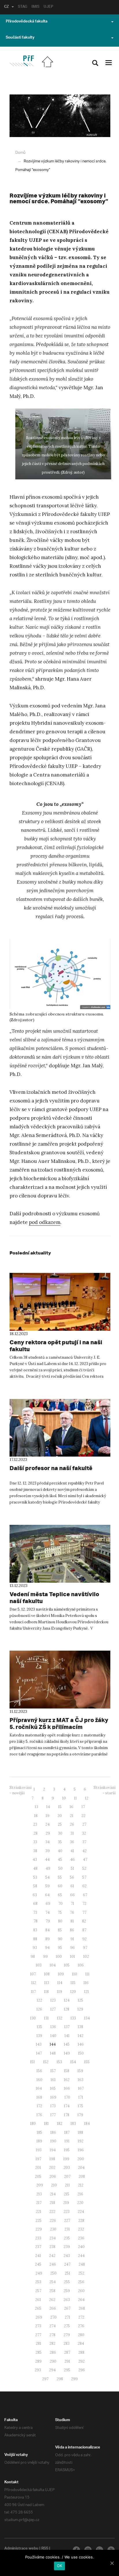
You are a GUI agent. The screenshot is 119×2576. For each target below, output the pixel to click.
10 (64, 1798)
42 (84, 1851)
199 (66, 2159)
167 (81, 2088)
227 (67, 2221)
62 (84, 1886)
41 (72, 1851)
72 (84, 1904)
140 (53, 2036)
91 (72, 1939)
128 (67, 2009)
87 (84, 1930)
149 (67, 2053)
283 (67, 2344)
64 (47, 1895)
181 (46, 2124)
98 (33, 1957)
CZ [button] (6, 7)
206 (53, 2177)
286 (53, 2352)
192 (81, 2141)
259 (67, 2291)
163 (81, 2080)
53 (35, 1877)
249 (39, 2273)
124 (67, 2000)
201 (38, 2168)
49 (48, 1868)
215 (67, 2194)
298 (60, 2379)
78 (36, 1921)
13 (36, 1807)
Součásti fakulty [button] (20, 38)
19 (48, 1816)
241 (38, 2256)
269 (39, 2317)
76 (72, 1912)
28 (36, 1833)
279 (67, 2335)
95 (60, 1948)
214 (53, 2194)
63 (35, 1895)
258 (52, 2291)
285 (39, 2352)
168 (39, 2097)
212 (81, 2185)
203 (67, 2168)
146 (81, 2044)
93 (35, 1948)
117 (33, 1992)
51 (72, 1868)
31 (72, 1833)
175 (80, 2106)
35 (60, 1842)
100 (59, 1957)
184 (87, 2124)
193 (39, 2150)
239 (67, 2247)
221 (39, 2212)
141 (67, 2036)
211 (67, 2185)
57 (84, 1877)
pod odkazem (45, 1222)
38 (35, 1851)
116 (86, 1983)
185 (39, 2132)
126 (39, 2009)
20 (60, 1816)
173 (53, 2106)
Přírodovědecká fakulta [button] (27, 22)
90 (60, 1939)
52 (84, 1868)
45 (60, 1860)
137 (67, 2027)
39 (48, 1851)
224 (81, 2212)
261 (38, 2300)
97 (85, 1948)
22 (83, 1816)
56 (72, 1877)
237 (38, 2247)
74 (48, 1912)
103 (39, 1965)
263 (67, 2300)
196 (81, 2150)
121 (87, 1992)
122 (39, 2000)
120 (73, 1992)
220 (80, 2203)
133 (73, 2018)
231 (67, 2229)
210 (54, 2185)
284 (81, 2344)
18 (36, 1816)
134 (87, 2018)
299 (74, 2379)
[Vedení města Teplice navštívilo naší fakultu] (60, 1554)
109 (61, 1974)
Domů (20, 153)
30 (60, 1833)
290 (53, 2361)
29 (48, 1833)
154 (73, 2062)
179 (80, 2115)
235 (67, 2238)
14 (48, 1807)
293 (38, 2370)
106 (81, 1965)
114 (60, 1983)
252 (81, 2273)
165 (53, 2088)
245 (38, 2264)
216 (80, 2194)
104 (53, 1965)
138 (80, 2027)
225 (39, 2221)
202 (52, 2168)
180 (33, 2124)
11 (75, 1798)
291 (67, 2361)
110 (75, 1974)
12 (87, 1798)
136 (53, 2027)
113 (47, 1983)
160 (39, 2080)
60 (60, 1886)
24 (48, 1824)
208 (82, 2177)
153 (59, 2062)
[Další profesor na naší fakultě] (60, 1428)
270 (53, 2317)
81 (72, 1921)
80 (60, 1921)
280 (81, 2335)
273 (38, 2326)
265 (38, 2308)
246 (53, 2264)
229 (39, 2229)
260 (81, 2291)
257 (38, 2291)
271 (67, 2317)
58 (35, 1886)
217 (39, 2203)
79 (48, 1921)
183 (73, 2124)
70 (61, 1904)
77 (84, 1912)
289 (38, 2361)
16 (71, 1807)
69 (48, 1904)
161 (53, 2080)
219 (66, 2203)
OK (60, 2566)
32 (84, 1833)
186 (53, 2132)
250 (53, 2273)
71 (72, 1904)
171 (81, 2097)
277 (38, 2335)
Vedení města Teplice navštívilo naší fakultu (54, 1598)
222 (52, 2212)
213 (39, 2194)
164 (39, 2088)
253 (38, 2282)
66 (72, 1895)
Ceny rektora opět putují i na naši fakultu (56, 1346)
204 (81, 2168)
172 (39, 2106)
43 (35, 1860)
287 (67, 2352)
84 (48, 1930)
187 (67, 2132)
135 (39, 2027)
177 (53, 2115)
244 (81, 2256)
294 (52, 2370)
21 (72, 1816)
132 (60, 2018)
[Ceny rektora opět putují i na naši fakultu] (60, 1302)
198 (52, 2159)
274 (53, 2326)
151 (32, 2062)
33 (35, 1842)
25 (60, 1824)
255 (67, 2282)
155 (87, 2062)
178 (67, 2115)
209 (40, 2185)
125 (80, 2000)
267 (67, 2308)
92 (84, 1939)
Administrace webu (21, 2549)
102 (86, 1957)
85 (60, 1930)
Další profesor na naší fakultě (51, 1468)
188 (80, 2132)
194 (53, 2150)
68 (35, 1904)
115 (73, 1983)
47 (85, 1860)
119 (59, 1992)
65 (60, 1895)
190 (53, 2141)
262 (52, 2300)
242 (52, 2256)
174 (67, 2106)
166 (67, 2088)
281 (39, 2344)
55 (60, 1877)
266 (53, 2308)
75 (60, 1912)
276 (81, 2326)
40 (60, 1851)
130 (33, 2018)
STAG (23, 7)
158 (67, 2071)
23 (35, 1824)
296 (82, 2370)
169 (53, 2097)
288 (81, 2352)
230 (53, 2229)
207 (67, 2177)
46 (72, 1860)
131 (46, 2018)
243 (67, 2256)
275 (67, 2326)
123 (53, 2000)
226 (53, 2221)
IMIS (35, 7)
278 (52, 2335)
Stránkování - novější (21, 1790)
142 (81, 2036)
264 (81, 2300)
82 (84, 1921)
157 (53, 2071)
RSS (45, 2549)
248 (82, 2264)
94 (47, 1948)
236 (81, 2238)
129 (80, 2009)
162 (67, 2080)
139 (39, 2036)
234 (53, 2238)
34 (48, 1842)
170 (67, 2097)
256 (81, 2282)
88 (35, 1939)
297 (45, 2379)
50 (61, 1868)
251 (67, 2273)
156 (39, 2071)
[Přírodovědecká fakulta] (22, 61)
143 (39, 2044)
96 (72, 1948)
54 (48, 1877)
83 (35, 1930)
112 (34, 1983)
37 (84, 1842)
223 (67, 2212)
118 (46, 1992)
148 (53, 2053)
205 (38, 2177)
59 (48, 1886)
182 (60, 2124)
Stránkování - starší (105, 1790)
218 (52, 2203)
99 (45, 1957)
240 (81, 2247)
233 (38, 2238)
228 (81, 2221)
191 (67, 2141)
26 (72, 1824)
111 (87, 1974)
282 (52, 2344)
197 (38, 2159)
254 (53, 2282)
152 (46, 2062)
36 (72, 1842)
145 (67, 2044)
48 (35, 1868)
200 (81, 2159)
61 (72, 1886)
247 (67, 2264)
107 (33, 1974)
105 (67, 1965)
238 (52, 2247)
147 (39, 2053)
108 (47, 1974)
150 (81, 2053)
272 (81, 2317)
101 (72, 1957)
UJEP (48, 7)
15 (60, 1807)
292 (81, 2361)
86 (72, 1930)
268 (82, 2308)
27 (84, 1824)
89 (48, 1939)
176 (39, 2115)
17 (83, 1807)
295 (67, 2370)
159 (80, 2071)
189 (39, 2141)
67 (85, 1895)
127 (53, 2009)
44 (47, 1860)
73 (35, 1912)
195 (67, 2150)
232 (81, 2229)
